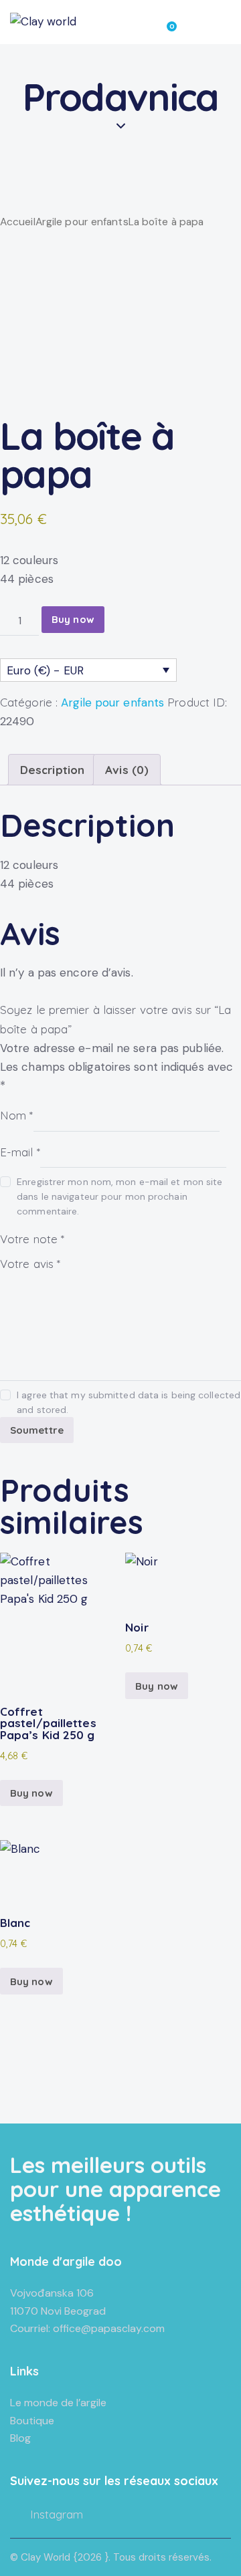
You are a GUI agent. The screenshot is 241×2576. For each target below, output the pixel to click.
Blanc (15, 1923)
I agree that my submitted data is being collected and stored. (129, 1402)
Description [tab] (52, 770)
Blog (20, 2438)
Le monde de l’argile (58, 2403)
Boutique (32, 2421)
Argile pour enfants (82, 222)
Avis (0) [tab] (127, 770)
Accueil (18, 222)
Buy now (73, 619)
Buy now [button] (31, 1793)
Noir (137, 1627)
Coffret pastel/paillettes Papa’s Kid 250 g (48, 1723)
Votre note (32, 1238)
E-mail (20, 1151)
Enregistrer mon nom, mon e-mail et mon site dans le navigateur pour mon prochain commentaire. (119, 1196)
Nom (17, 1115)
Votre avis (30, 1264)
